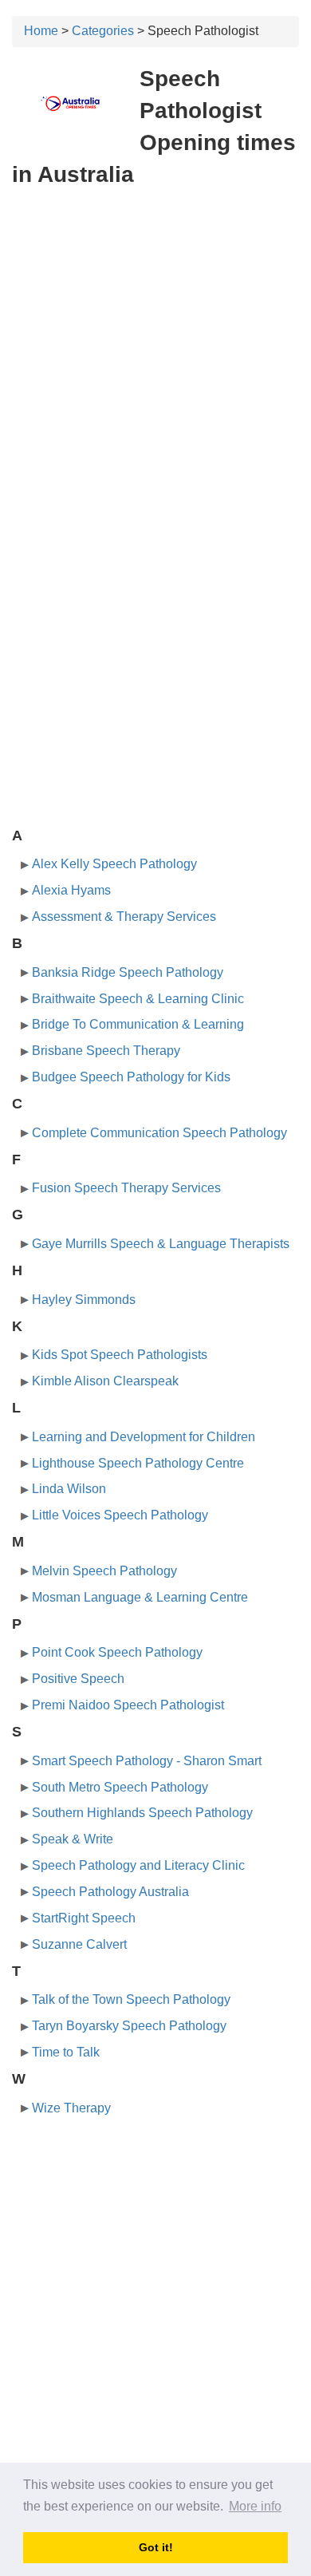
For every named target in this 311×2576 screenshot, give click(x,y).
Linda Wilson (69, 1489)
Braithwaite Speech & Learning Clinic (138, 999)
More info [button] (255, 2506)
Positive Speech (78, 1679)
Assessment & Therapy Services (124, 917)
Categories (103, 31)
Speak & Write (73, 1839)
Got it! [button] (156, 2547)
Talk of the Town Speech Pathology (131, 1999)
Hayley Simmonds (84, 1300)
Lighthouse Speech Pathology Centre (138, 1463)
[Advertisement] (155, 362)
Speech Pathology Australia (110, 1892)
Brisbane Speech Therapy (106, 1051)
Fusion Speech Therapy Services (126, 1188)
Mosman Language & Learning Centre (140, 1597)
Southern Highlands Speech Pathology (142, 1813)
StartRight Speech (84, 1918)
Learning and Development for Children (144, 1437)
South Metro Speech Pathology (120, 1787)
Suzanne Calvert (79, 1944)
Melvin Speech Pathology (104, 1571)
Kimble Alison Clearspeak (105, 1381)
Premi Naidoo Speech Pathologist (128, 1705)
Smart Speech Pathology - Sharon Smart (147, 1761)
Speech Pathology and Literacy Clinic (138, 1865)
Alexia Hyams (71, 890)
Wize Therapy (71, 2108)
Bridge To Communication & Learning (138, 1024)
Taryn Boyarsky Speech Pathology (129, 2026)
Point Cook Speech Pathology (117, 1652)
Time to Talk (66, 2052)
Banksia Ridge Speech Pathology (128, 972)
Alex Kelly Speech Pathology (114, 864)
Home (41, 31)
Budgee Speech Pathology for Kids (131, 1077)
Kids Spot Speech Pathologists (120, 1355)
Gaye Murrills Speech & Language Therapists (161, 1244)
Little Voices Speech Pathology (120, 1515)
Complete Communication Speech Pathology (159, 1133)
